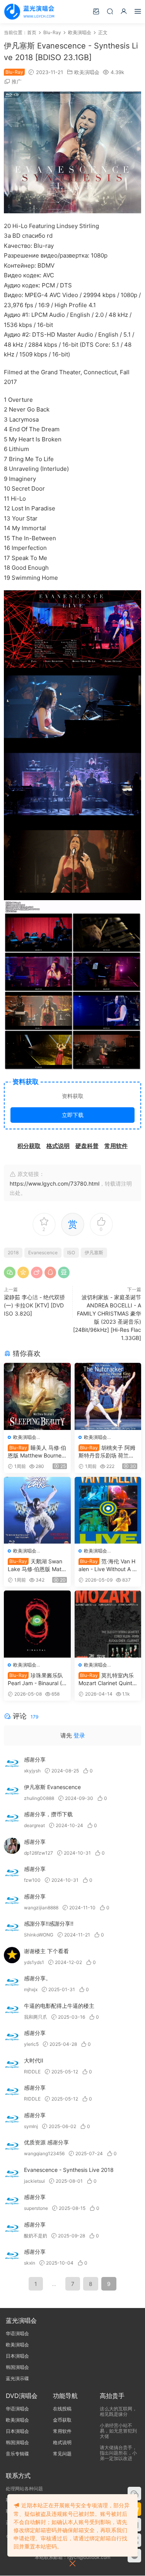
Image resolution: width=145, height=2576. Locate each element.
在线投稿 (62, 2409)
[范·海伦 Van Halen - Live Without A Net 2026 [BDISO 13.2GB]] (108, 1510)
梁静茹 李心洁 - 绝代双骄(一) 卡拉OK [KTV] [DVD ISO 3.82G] (34, 1305)
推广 (17, 81)
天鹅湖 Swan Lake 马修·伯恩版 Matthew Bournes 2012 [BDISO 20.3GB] (37, 1565)
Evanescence (43, 1253)
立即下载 (73, 1115)
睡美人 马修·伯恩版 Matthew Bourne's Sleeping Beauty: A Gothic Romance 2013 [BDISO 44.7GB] (37, 1452)
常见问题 (62, 2454)
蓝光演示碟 (17, 2378)
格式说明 (62, 2442)
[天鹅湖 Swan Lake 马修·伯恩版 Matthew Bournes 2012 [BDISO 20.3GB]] (37, 1510)
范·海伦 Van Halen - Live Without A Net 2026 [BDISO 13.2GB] (107, 1565)
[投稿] (96, 11)
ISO (71, 1253)
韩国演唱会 (17, 2367)
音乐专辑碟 (17, 2454)
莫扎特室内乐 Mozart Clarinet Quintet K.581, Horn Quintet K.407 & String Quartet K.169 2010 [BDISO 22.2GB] (108, 1680)
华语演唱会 (17, 2333)
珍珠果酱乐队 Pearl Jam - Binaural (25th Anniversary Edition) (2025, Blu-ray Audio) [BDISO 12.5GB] (36, 1680)
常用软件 (62, 2431)
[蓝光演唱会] (29, 12)
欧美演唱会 (87, 72)
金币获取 (62, 2420)
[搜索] (110, 11)
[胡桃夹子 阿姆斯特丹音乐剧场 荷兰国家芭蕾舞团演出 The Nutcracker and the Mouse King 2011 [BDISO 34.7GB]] (108, 1396)
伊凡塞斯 (94, 1253)
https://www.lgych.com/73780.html (55, 1183)
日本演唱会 (17, 2356)
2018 (13, 1253)
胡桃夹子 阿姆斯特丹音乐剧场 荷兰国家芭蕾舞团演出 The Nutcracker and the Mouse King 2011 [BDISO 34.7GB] (107, 1452)
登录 (79, 1735)
